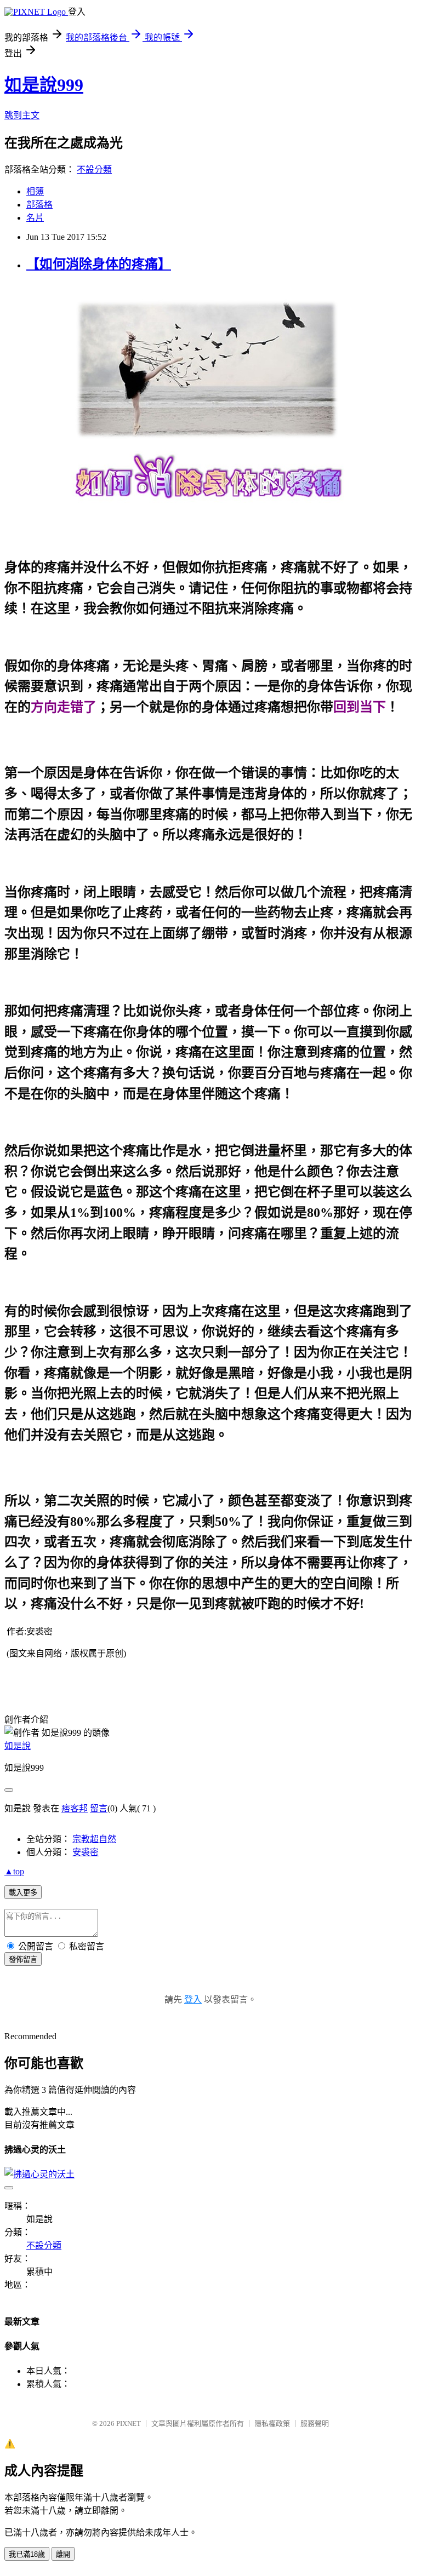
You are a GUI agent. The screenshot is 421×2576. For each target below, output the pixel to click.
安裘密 (86, 1852)
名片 (35, 218)
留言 (99, 1808)
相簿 (35, 191)
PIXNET (129, 2423)
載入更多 (23, 1893)
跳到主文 (22, 115)
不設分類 (94, 170)
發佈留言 (23, 1960)
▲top (14, 1871)
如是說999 (44, 85)
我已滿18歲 (27, 2554)
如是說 (18, 1746)
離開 (63, 2554)
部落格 (39, 205)
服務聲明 (315, 2423)
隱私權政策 (272, 2423)
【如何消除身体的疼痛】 (99, 264)
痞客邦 (75, 1808)
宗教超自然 (94, 1839)
